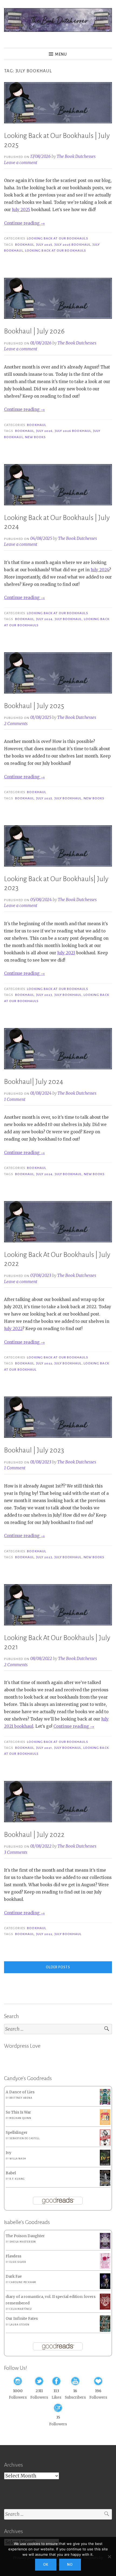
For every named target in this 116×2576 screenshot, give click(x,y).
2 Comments (16, 724)
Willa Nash (18, 2159)
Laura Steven (19, 2325)
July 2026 (45, 431)
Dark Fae (14, 2276)
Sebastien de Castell (24, 2138)
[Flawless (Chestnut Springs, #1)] (105, 2268)
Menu (61, 54)
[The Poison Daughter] (105, 2248)
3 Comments (16, 1852)
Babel (11, 2173)
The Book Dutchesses (76, 156)
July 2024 (100, 570)
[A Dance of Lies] (105, 2103)
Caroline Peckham (23, 2282)
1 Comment (15, 1099)
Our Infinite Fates (22, 2319)
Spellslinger (17, 2133)
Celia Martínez (21, 2309)
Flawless (13, 2256)
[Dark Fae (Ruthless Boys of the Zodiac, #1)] (105, 2288)
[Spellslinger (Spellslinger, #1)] (105, 2145)
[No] (109, 2557)
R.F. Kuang (17, 2179)
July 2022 (13, 1329)
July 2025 (21, 210)
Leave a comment (21, 163)
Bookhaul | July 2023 (34, 1450)
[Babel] (105, 2185)
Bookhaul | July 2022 (34, 1835)
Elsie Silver (18, 2262)
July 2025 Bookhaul (73, 245)
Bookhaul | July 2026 (34, 331)
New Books (36, 437)
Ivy (8, 2153)
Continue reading (24, 223)
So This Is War (18, 2112)
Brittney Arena (21, 2098)
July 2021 (44, 1748)
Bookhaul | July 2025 (34, 706)
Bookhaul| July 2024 (34, 1082)
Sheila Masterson (23, 2242)
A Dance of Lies (20, 2092)
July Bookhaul (68, 619)
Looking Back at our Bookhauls (57, 238)
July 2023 (66, 953)
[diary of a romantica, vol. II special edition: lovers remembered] (105, 2308)
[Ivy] (105, 2164)
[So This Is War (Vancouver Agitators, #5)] (105, 2124)
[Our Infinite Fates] (105, 2330)
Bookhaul (25, 245)
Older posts (58, 1967)
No (70, 2565)
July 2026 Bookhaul (73, 431)
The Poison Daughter (25, 2236)
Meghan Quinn (20, 2118)
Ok (46, 2565)
